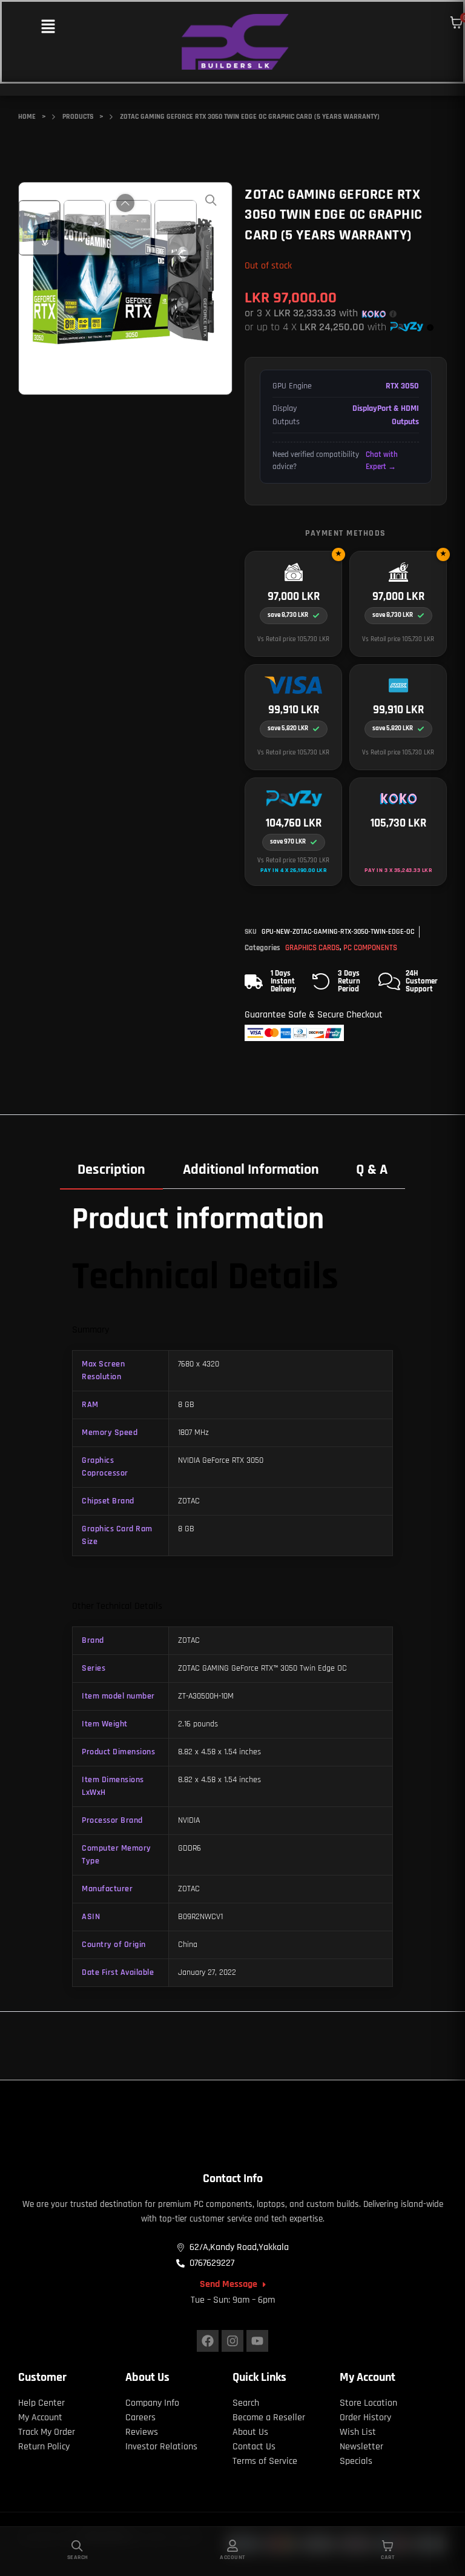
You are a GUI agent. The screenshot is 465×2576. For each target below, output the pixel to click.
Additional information (251, 1170)
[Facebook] (208, 2341)
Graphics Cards (312, 948)
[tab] (111, 1170)
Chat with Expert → (382, 461)
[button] (48, 28)
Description (111, 1170)
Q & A (372, 1170)
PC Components (370, 948)
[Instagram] (232, 2341)
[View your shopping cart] (457, 22)
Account (232, 2557)
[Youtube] (257, 2341)
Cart (387, 2557)
